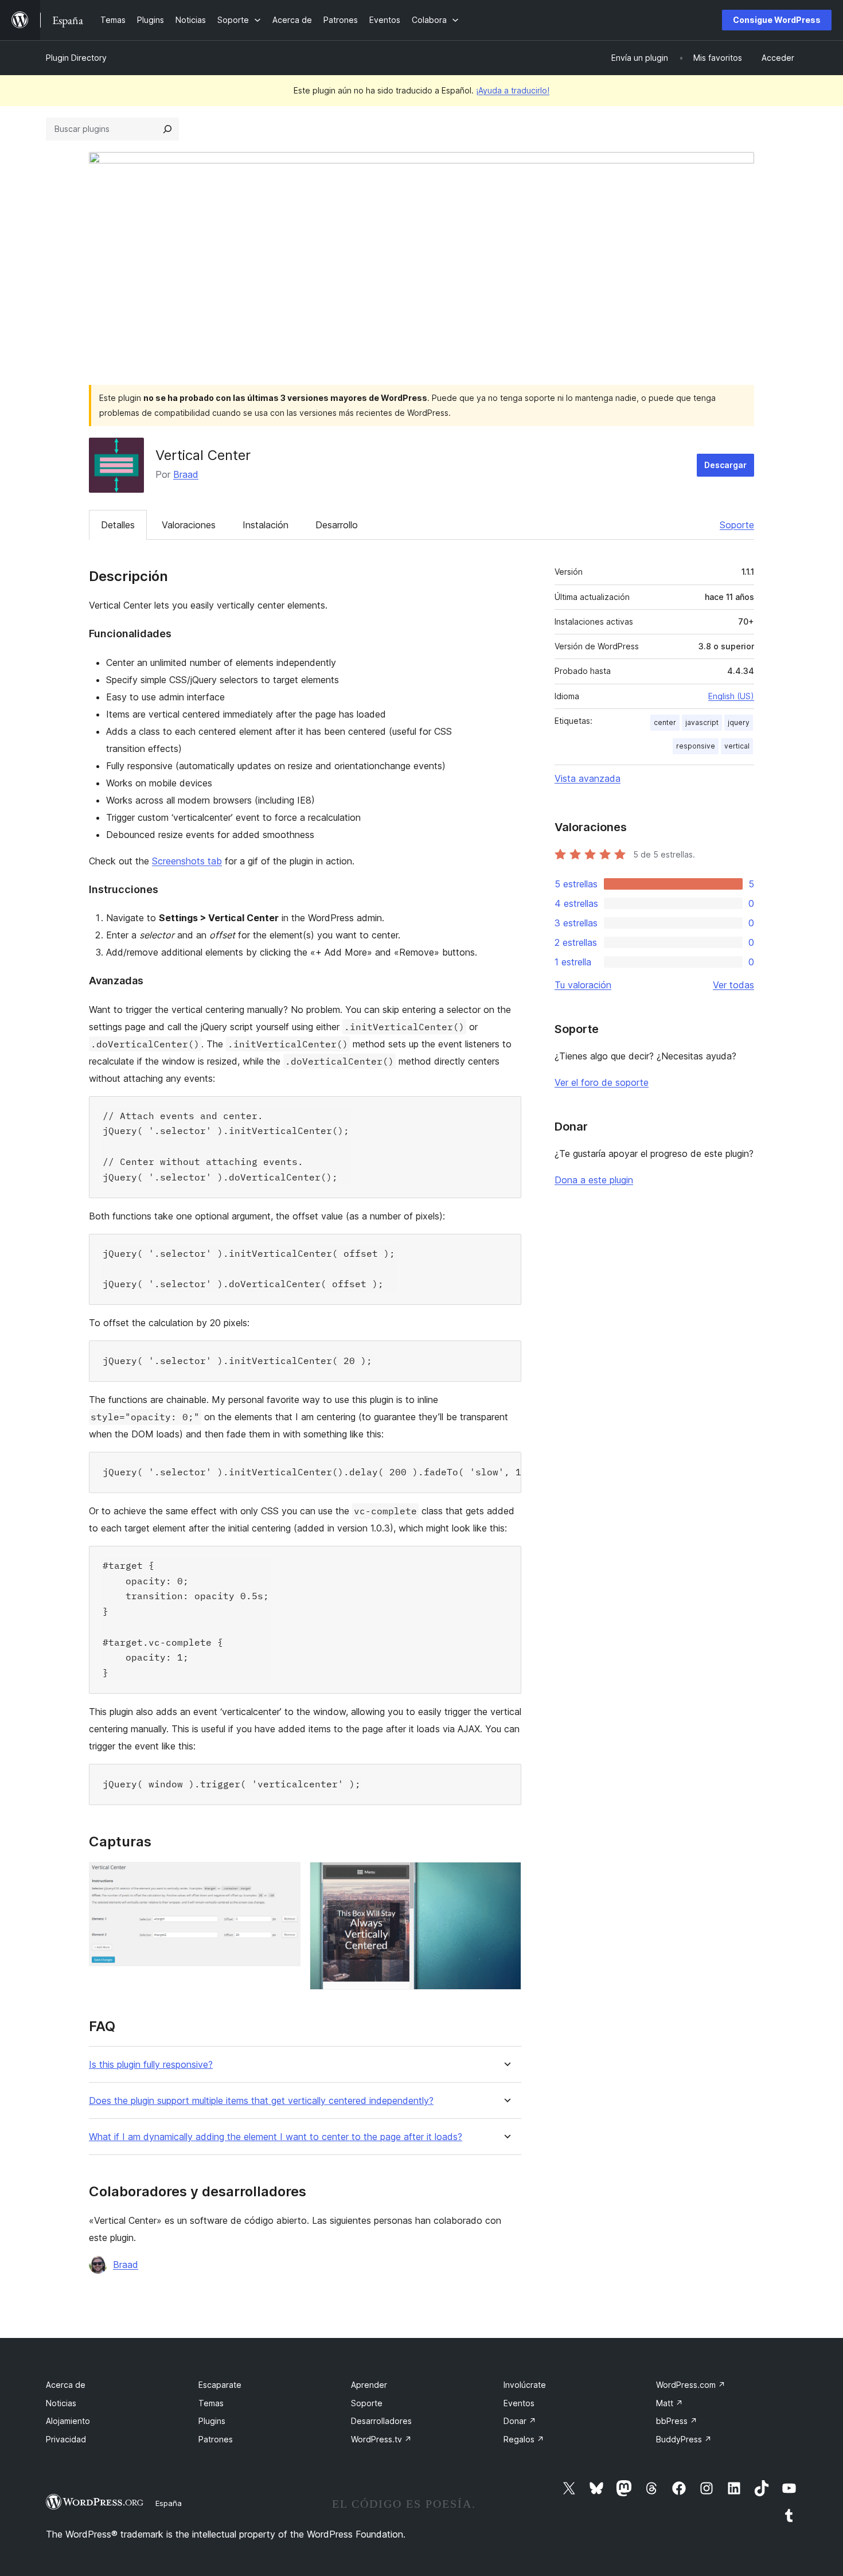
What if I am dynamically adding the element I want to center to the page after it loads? (276, 2137)
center (665, 722)
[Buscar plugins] (167, 129)
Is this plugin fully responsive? (151, 2065)
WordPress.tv (381, 2439)
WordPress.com (691, 2385)
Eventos (519, 2403)
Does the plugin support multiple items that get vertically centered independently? (261, 2101)
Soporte (737, 525)
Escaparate (220, 2385)
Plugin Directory (76, 58)
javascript (702, 722)
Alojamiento (68, 2421)
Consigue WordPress (777, 20)
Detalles (118, 525)
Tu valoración (583, 985)
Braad (186, 474)
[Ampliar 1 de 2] (285, 1877)
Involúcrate (525, 2385)
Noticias (61, 2403)
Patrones (216, 2439)
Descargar (725, 465)
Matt (670, 2403)
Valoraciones (189, 525)
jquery (739, 722)
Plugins (212, 2421)
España (169, 2503)
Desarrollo (337, 525)
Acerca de (66, 2385)
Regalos (524, 2439)
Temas (211, 2403)
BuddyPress (684, 2439)
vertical (737, 746)
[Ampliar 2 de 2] (506, 1877)
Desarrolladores (381, 2421)
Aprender (369, 2385)
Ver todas (733, 985)
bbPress (677, 2421)
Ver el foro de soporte (602, 1082)
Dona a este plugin (594, 1180)
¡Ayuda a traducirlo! (513, 90)
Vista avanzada (588, 778)
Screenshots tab (187, 861)
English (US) (731, 696)
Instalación (266, 525)
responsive (696, 746)
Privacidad (66, 2439)
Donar (520, 2421)
